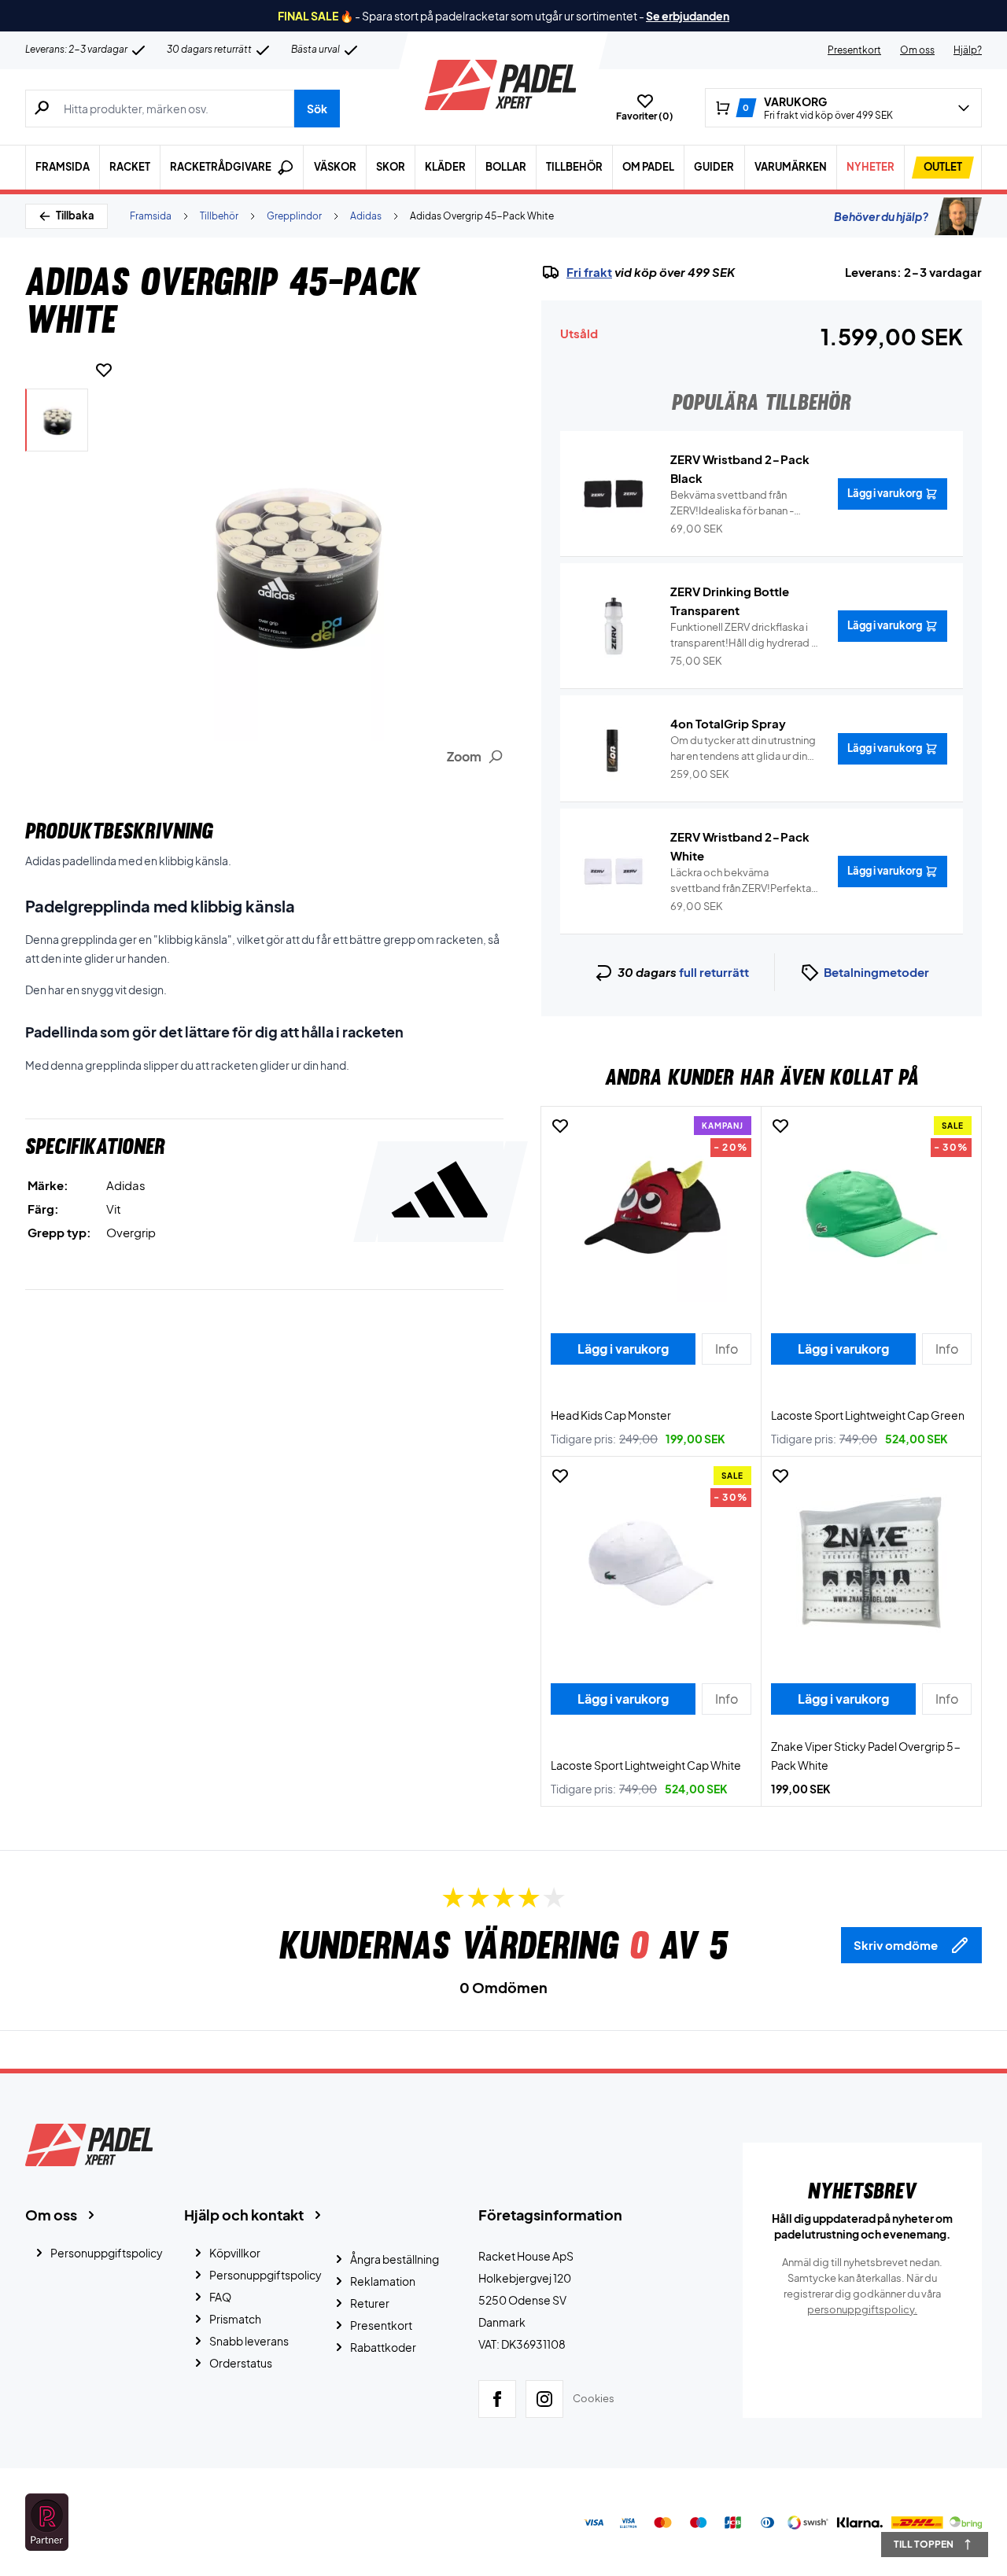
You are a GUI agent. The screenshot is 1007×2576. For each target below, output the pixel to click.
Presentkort (854, 50)
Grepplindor (294, 216)
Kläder (445, 167)
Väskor (335, 167)
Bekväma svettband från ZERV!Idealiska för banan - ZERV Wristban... (732, 503)
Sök (317, 109)
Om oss (917, 50)
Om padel (648, 167)
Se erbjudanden (688, 16)
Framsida (63, 167)
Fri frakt (589, 272)
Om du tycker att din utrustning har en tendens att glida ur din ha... (743, 749)
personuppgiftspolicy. (862, 2309)
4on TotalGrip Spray (728, 723)
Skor (391, 167)
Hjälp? (968, 50)
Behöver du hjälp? (881, 216)
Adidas (366, 216)
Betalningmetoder (876, 972)
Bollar (506, 167)
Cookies (594, 2398)
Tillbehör (574, 167)
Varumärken (791, 167)
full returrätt (714, 972)
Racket (130, 167)
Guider (714, 167)
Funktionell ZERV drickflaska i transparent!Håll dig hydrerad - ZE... (743, 636)
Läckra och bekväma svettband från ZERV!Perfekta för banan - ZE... (741, 881)
